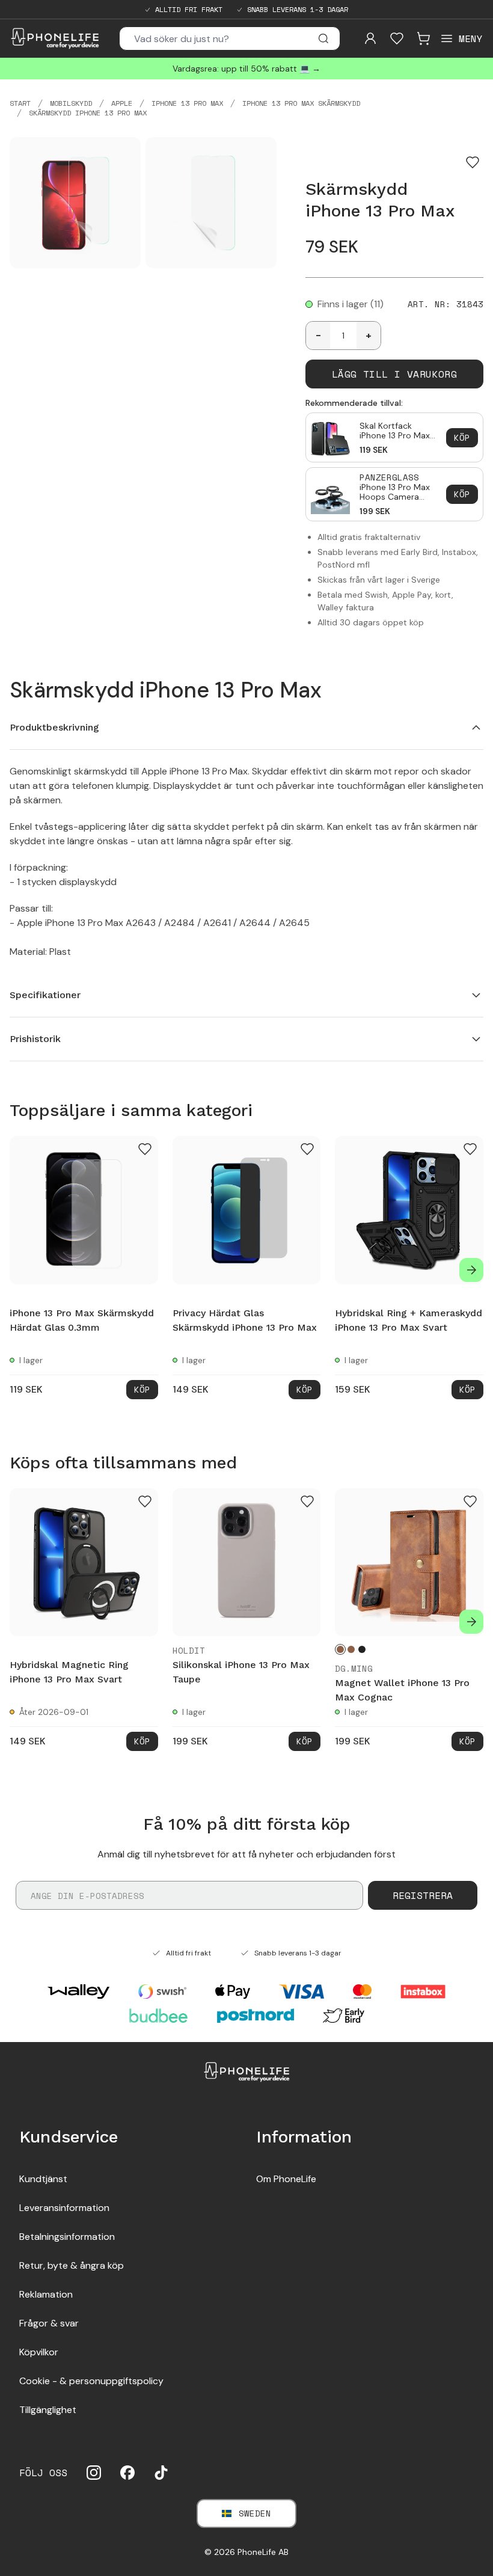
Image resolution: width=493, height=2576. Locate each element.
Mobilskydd (71, 103)
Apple (122, 103)
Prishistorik (35, 1039)
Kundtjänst (43, 2179)
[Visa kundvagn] (423, 38)
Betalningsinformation (67, 2237)
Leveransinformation (64, 2208)
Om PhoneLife (286, 2179)
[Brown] (351, 1649)
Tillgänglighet (48, 2410)
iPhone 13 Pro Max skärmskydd (301, 103)
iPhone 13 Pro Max (187, 103)
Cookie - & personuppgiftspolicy (91, 2381)
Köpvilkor (39, 2352)
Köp (462, 437)
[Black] (362, 1649)
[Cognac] (340, 1649)
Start (20, 103)
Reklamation (46, 2294)
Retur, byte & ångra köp (72, 2265)
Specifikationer (45, 995)
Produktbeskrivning (54, 727)
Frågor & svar (49, 2323)
